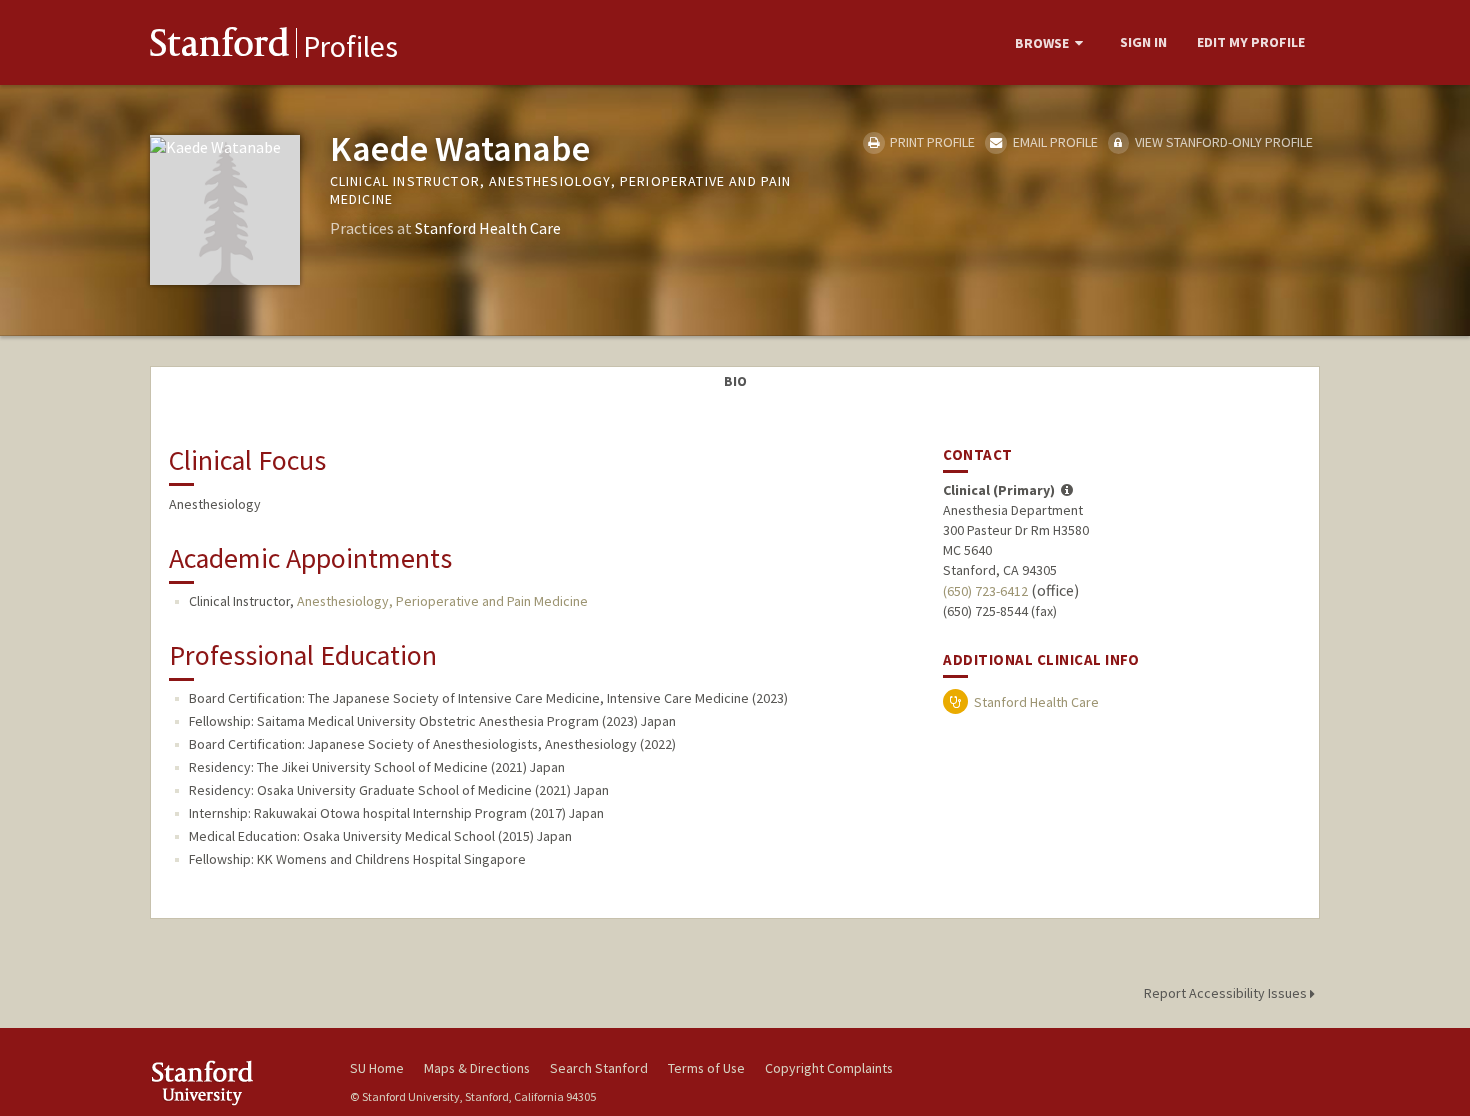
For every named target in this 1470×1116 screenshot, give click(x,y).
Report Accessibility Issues (1227, 993)
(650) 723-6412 (985, 591)
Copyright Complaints (829, 1068)
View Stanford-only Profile (1222, 142)
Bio (735, 381)
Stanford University (235, 1082)
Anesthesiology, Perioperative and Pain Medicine (442, 601)
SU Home (377, 1068)
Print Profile (931, 142)
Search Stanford (599, 1068)
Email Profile (1053, 142)
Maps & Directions (477, 1068)
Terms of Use (706, 1068)
